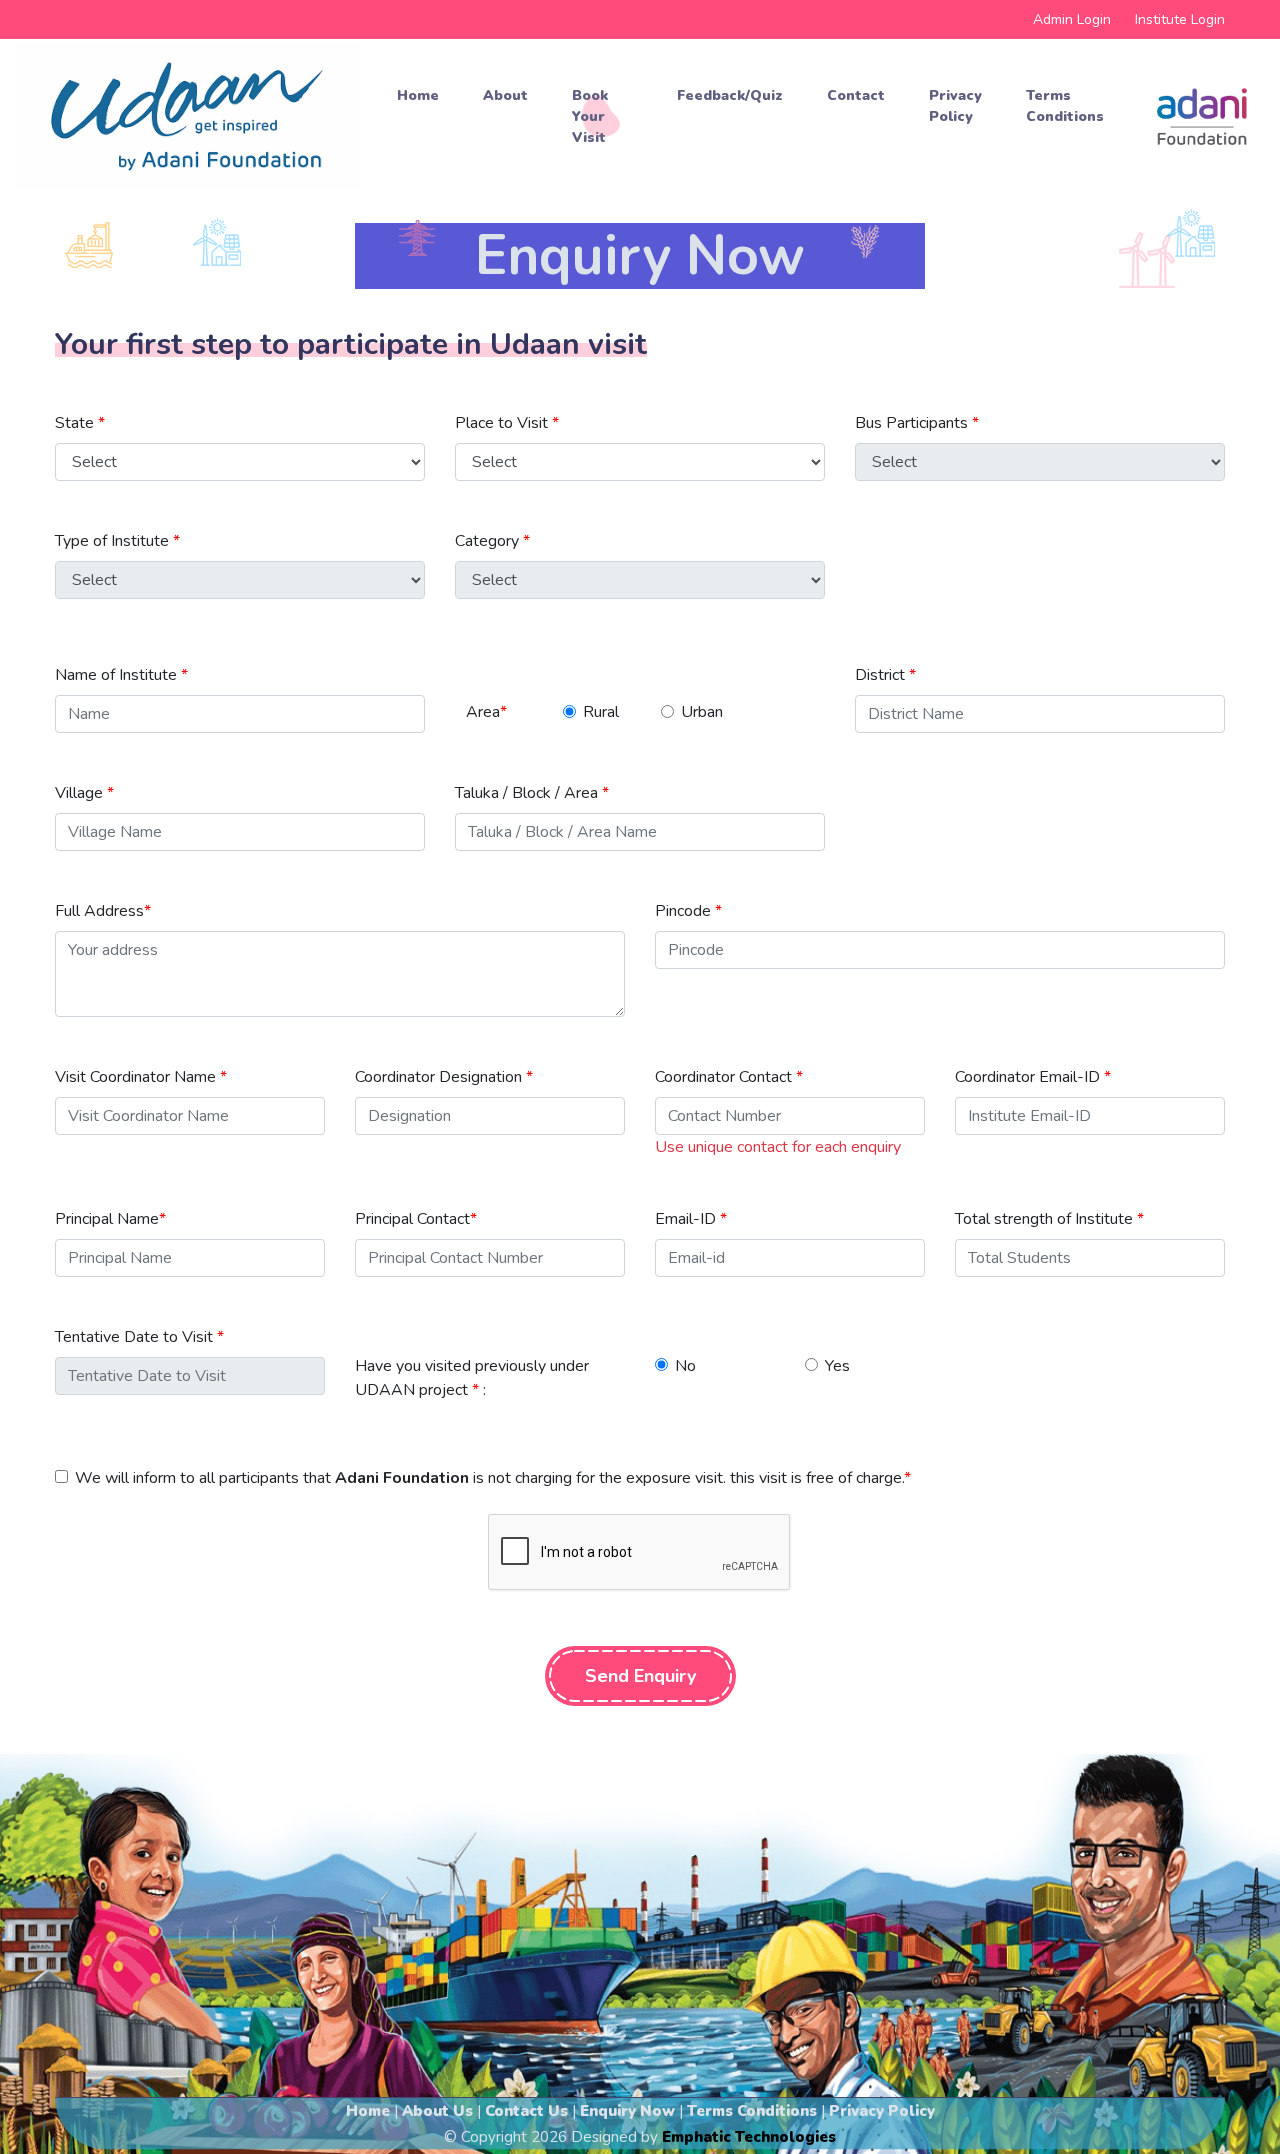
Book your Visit (590, 116)
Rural (601, 712)
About (505, 95)
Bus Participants (917, 423)
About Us (437, 2111)
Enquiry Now (627, 2111)
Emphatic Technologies (749, 2137)
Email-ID (691, 1219)
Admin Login (1072, 19)
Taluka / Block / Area (532, 793)
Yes (837, 1366)
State (80, 423)
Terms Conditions (1065, 106)
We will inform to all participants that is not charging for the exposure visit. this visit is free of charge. (493, 1478)
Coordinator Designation (444, 1077)
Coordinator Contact (729, 1077)
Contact (856, 95)
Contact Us (526, 2111)
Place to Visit (507, 423)
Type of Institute (117, 541)
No (685, 1366)
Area (486, 712)
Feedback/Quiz (730, 95)
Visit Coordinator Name (141, 1077)
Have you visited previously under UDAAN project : (472, 1378)
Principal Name (110, 1219)
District (885, 675)
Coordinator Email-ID (1033, 1077)
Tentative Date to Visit (139, 1337)
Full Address (103, 911)
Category (492, 541)
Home (418, 95)
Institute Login (1180, 19)
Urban (702, 712)
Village (84, 793)
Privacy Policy (955, 106)
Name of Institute (121, 675)
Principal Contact (416, 1219)
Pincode (688, 911)
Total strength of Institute (1049, 1219)
